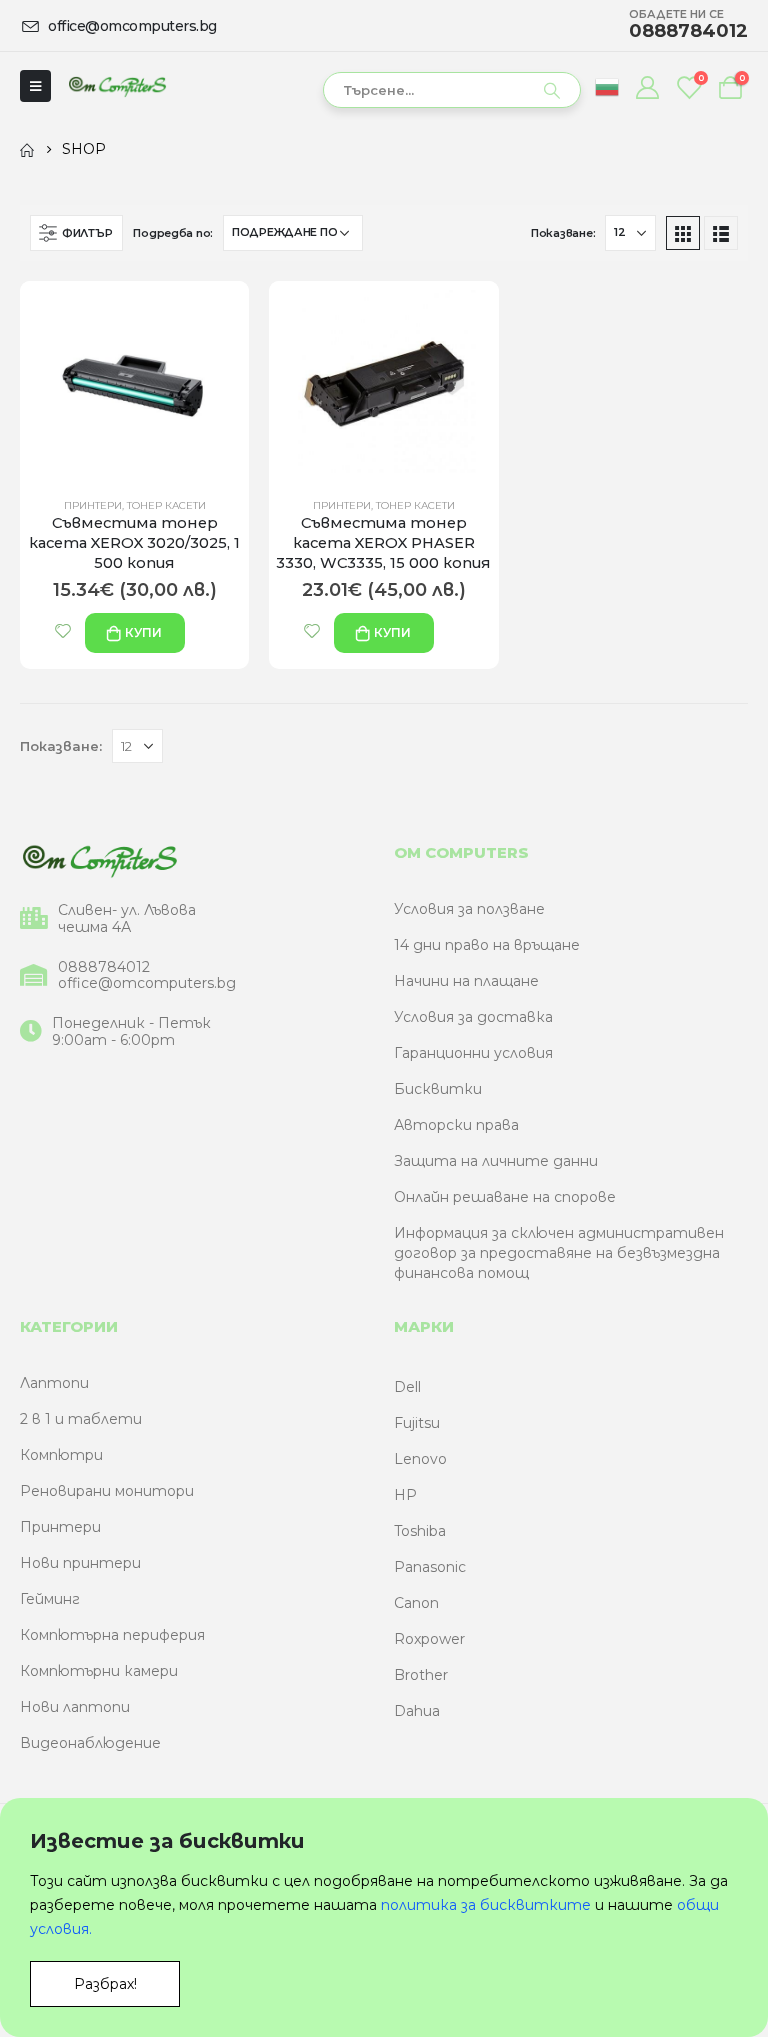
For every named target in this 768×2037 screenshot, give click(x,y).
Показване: (563, 233)
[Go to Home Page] (27, 149)
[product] (134, 381)
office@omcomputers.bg (147, 983)
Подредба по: (173, 233)
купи (143, 632)
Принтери (93, 505)
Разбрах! (105, 1984)
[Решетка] (683, 233)
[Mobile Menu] (35, 86)
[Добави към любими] (63, 631)
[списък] (721, 233)
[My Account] (647, 87)
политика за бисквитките (486, 1905)
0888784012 (104, 967)
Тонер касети (166, 505)
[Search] (552, 90)
